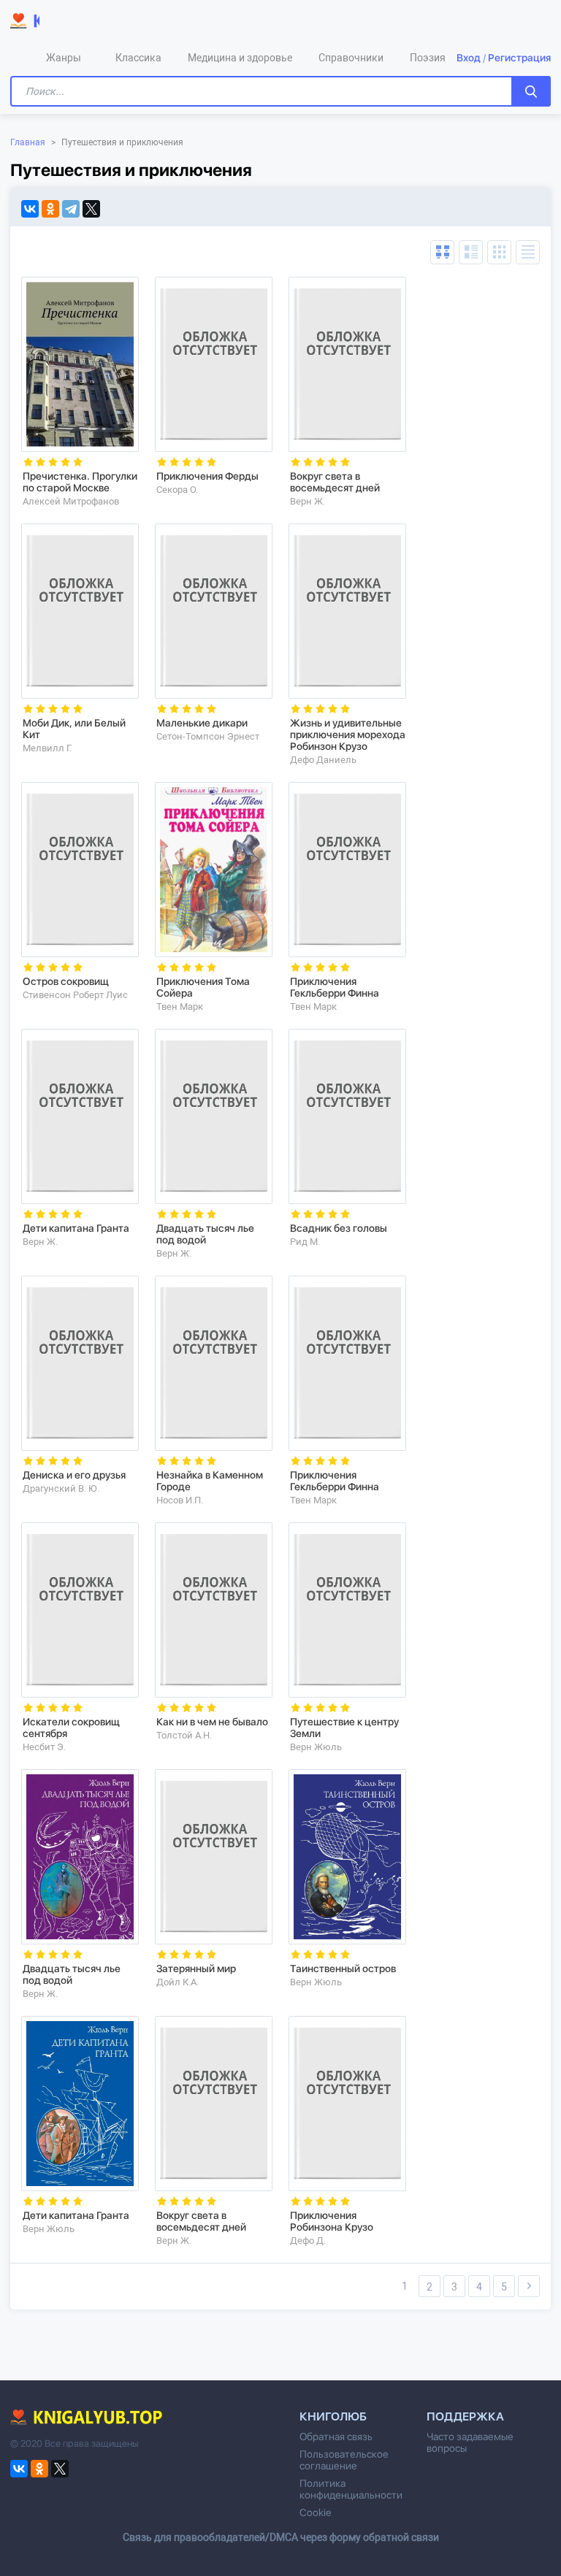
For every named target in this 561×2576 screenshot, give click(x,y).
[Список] (471, 252)
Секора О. (177, 490)
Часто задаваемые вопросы (470, 2442)
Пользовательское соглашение (344, 2460)
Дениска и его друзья (74, 1475)
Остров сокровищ (66, 981)
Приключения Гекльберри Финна (335, 987)
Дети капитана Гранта (76, 1228)
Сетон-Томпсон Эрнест (208, 736)
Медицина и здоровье (240, 58)
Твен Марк (180, 1007)
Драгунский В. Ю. (61, 1488)
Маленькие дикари (202, 723)
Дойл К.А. (178, 1982)
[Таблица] (442, 252)
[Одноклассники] (50, 209)
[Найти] (531, 91)
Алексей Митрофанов (71, 501)
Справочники (351, 58)
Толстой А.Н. (184, 1735)
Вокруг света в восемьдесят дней (335, 482)
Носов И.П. (180, 1500)
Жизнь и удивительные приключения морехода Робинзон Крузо (348, 735)
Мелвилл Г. (47, 748)
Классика (138, 58)
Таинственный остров (343, 1969)
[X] (91, 209)
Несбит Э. (44, 1747)
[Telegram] (71, 209)
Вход (469, 58)
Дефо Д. (308, 2240)
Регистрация (519, 58)
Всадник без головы (339, 1228)
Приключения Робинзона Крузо (332, 2221)
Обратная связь (336, 2437)
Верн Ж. (308, 501)
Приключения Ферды (207, 476)
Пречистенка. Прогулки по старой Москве (80, 482)
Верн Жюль (316, 1747)
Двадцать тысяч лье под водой (205, 1234)
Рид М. (305, 1242)
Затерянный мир (196, 1969)
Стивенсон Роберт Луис (75, 995)
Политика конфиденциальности (351, 2489)
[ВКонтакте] (30, 209)
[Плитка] (499, 252)
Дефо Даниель (323, 760)
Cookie (315, 2512)
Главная (28, 142)
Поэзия (428, 58)
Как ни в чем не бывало (212, 1722)
